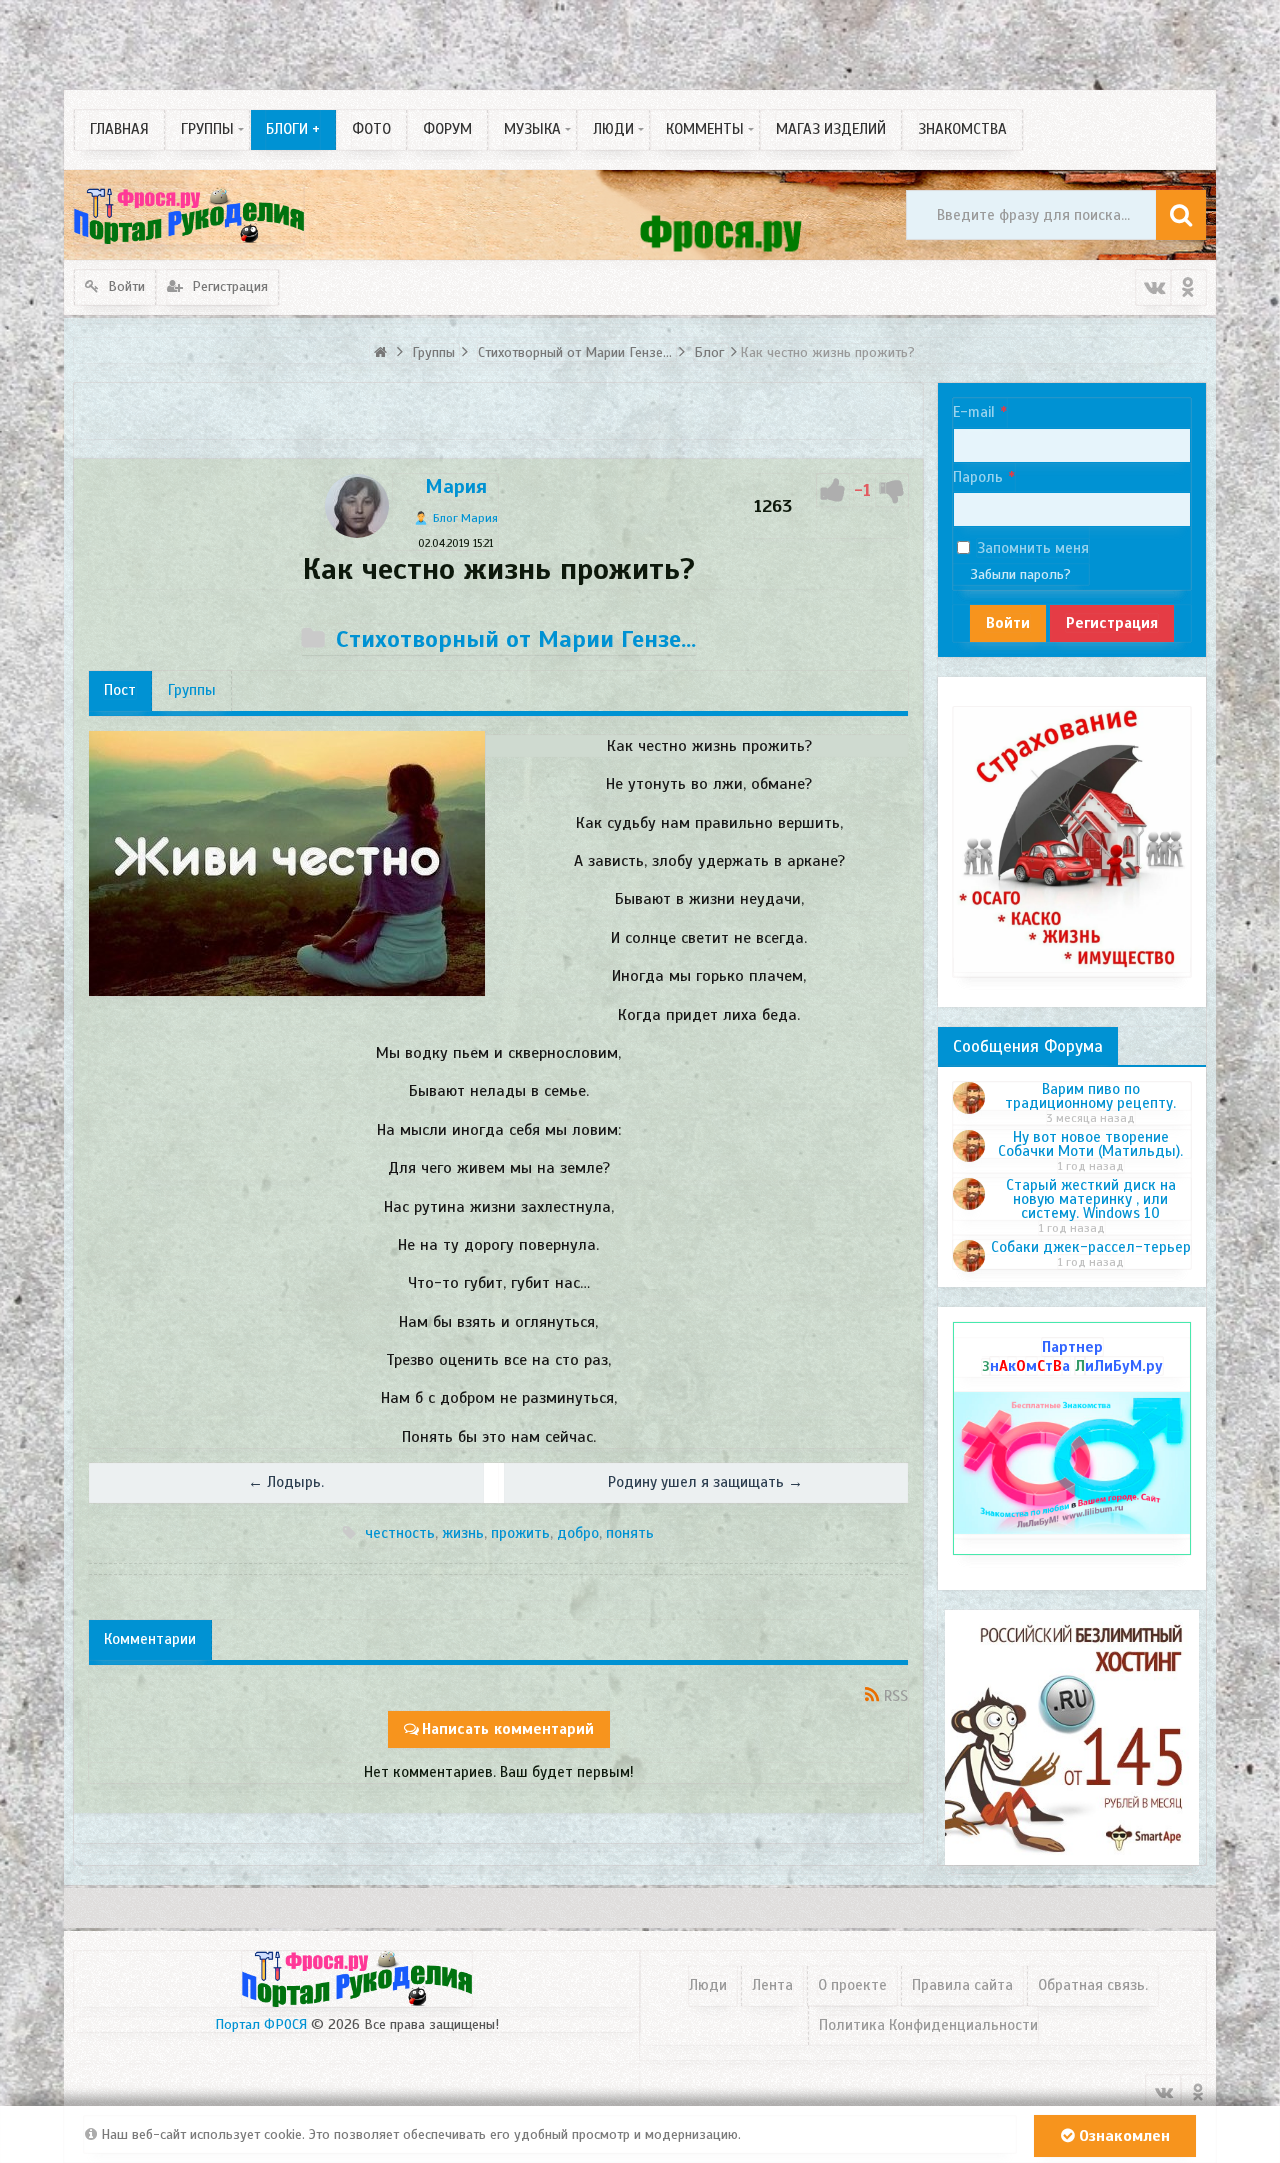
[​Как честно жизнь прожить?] (287, 863)
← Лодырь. (286, 1482)
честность (400, 1533)
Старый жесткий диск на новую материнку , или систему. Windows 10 (1091, 1199)
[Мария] (357, 533)
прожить (520, 1533)
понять (630, 1533)
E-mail (974, 412)
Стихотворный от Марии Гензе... (516, 639)
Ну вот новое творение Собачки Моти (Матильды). (1090, 1144)
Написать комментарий (508, 1729)
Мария (456, 486)
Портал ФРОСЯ (261, 2024)
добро (578, 1533)
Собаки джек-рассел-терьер (1091, 1247)
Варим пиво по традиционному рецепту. (1090, 1096)
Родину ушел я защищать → (705, 1482)
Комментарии (150, 1639)
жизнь (463, 1533)
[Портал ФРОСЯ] (189, 215)
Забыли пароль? (1021, 574)
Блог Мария (465, 518)
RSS (896, 1696)
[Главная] (382, 352)
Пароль (978, 477)
